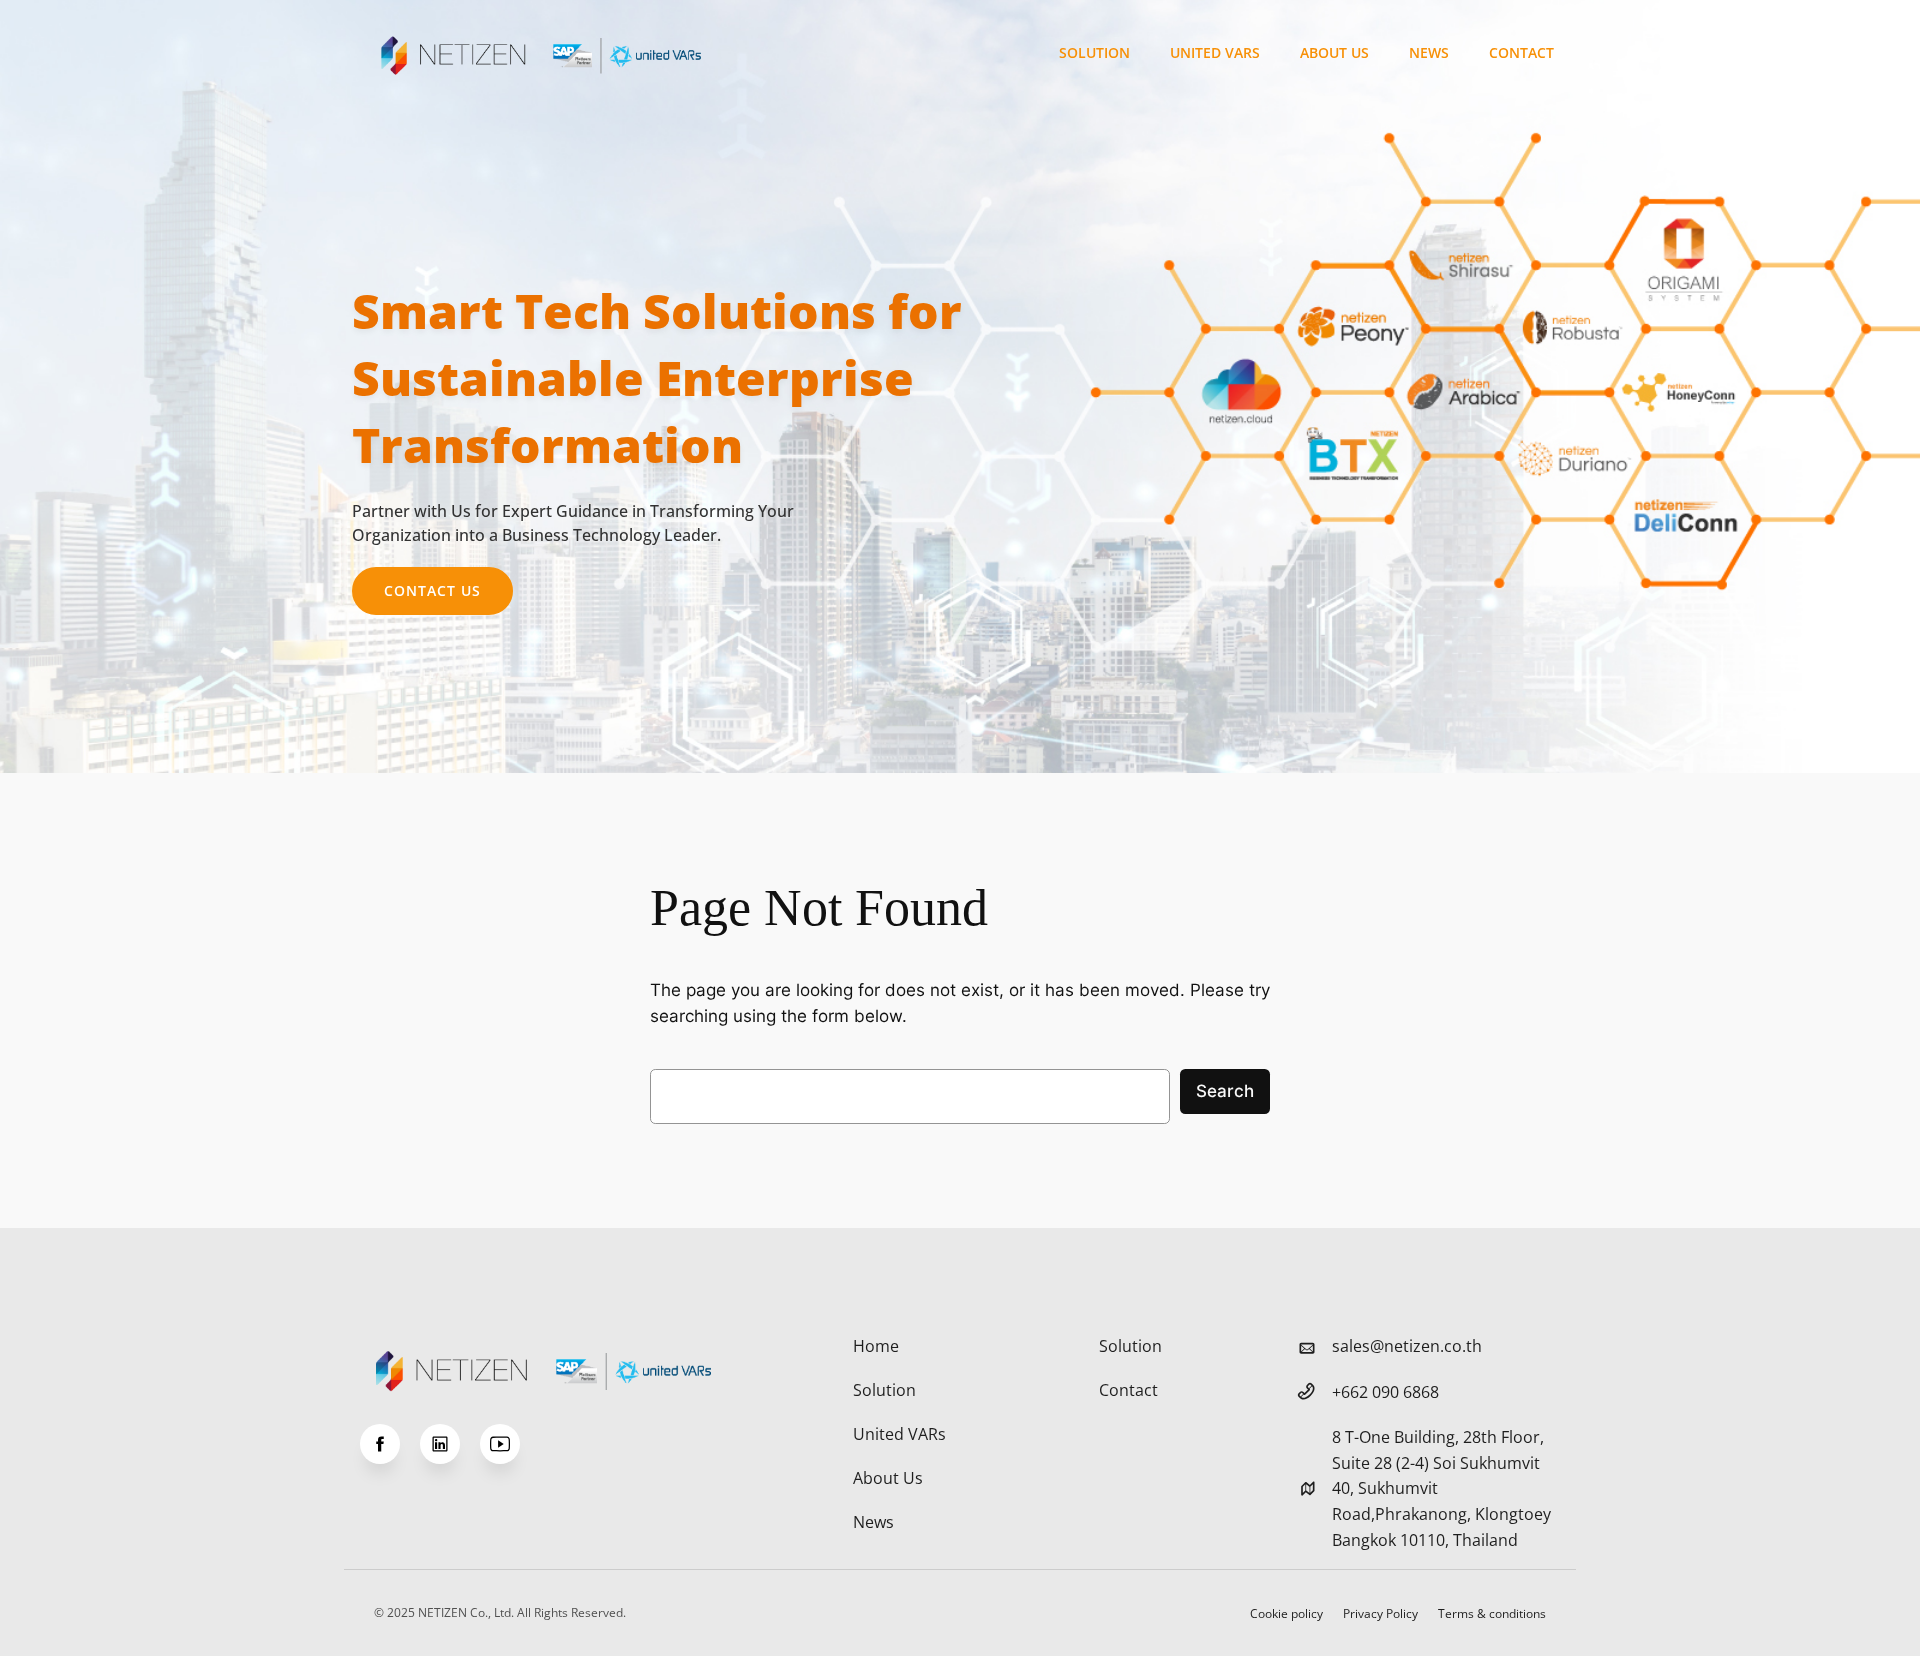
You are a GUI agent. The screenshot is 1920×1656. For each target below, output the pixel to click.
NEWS (1429, 52)
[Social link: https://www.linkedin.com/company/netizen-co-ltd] (450, 1444)
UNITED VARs (1215, 52)
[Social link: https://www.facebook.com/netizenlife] (390, 1444)
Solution (1094, 52)
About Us (1334, 52)
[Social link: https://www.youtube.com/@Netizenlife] (510, 1444)
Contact (1521, 52)
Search (1225, 1091)
